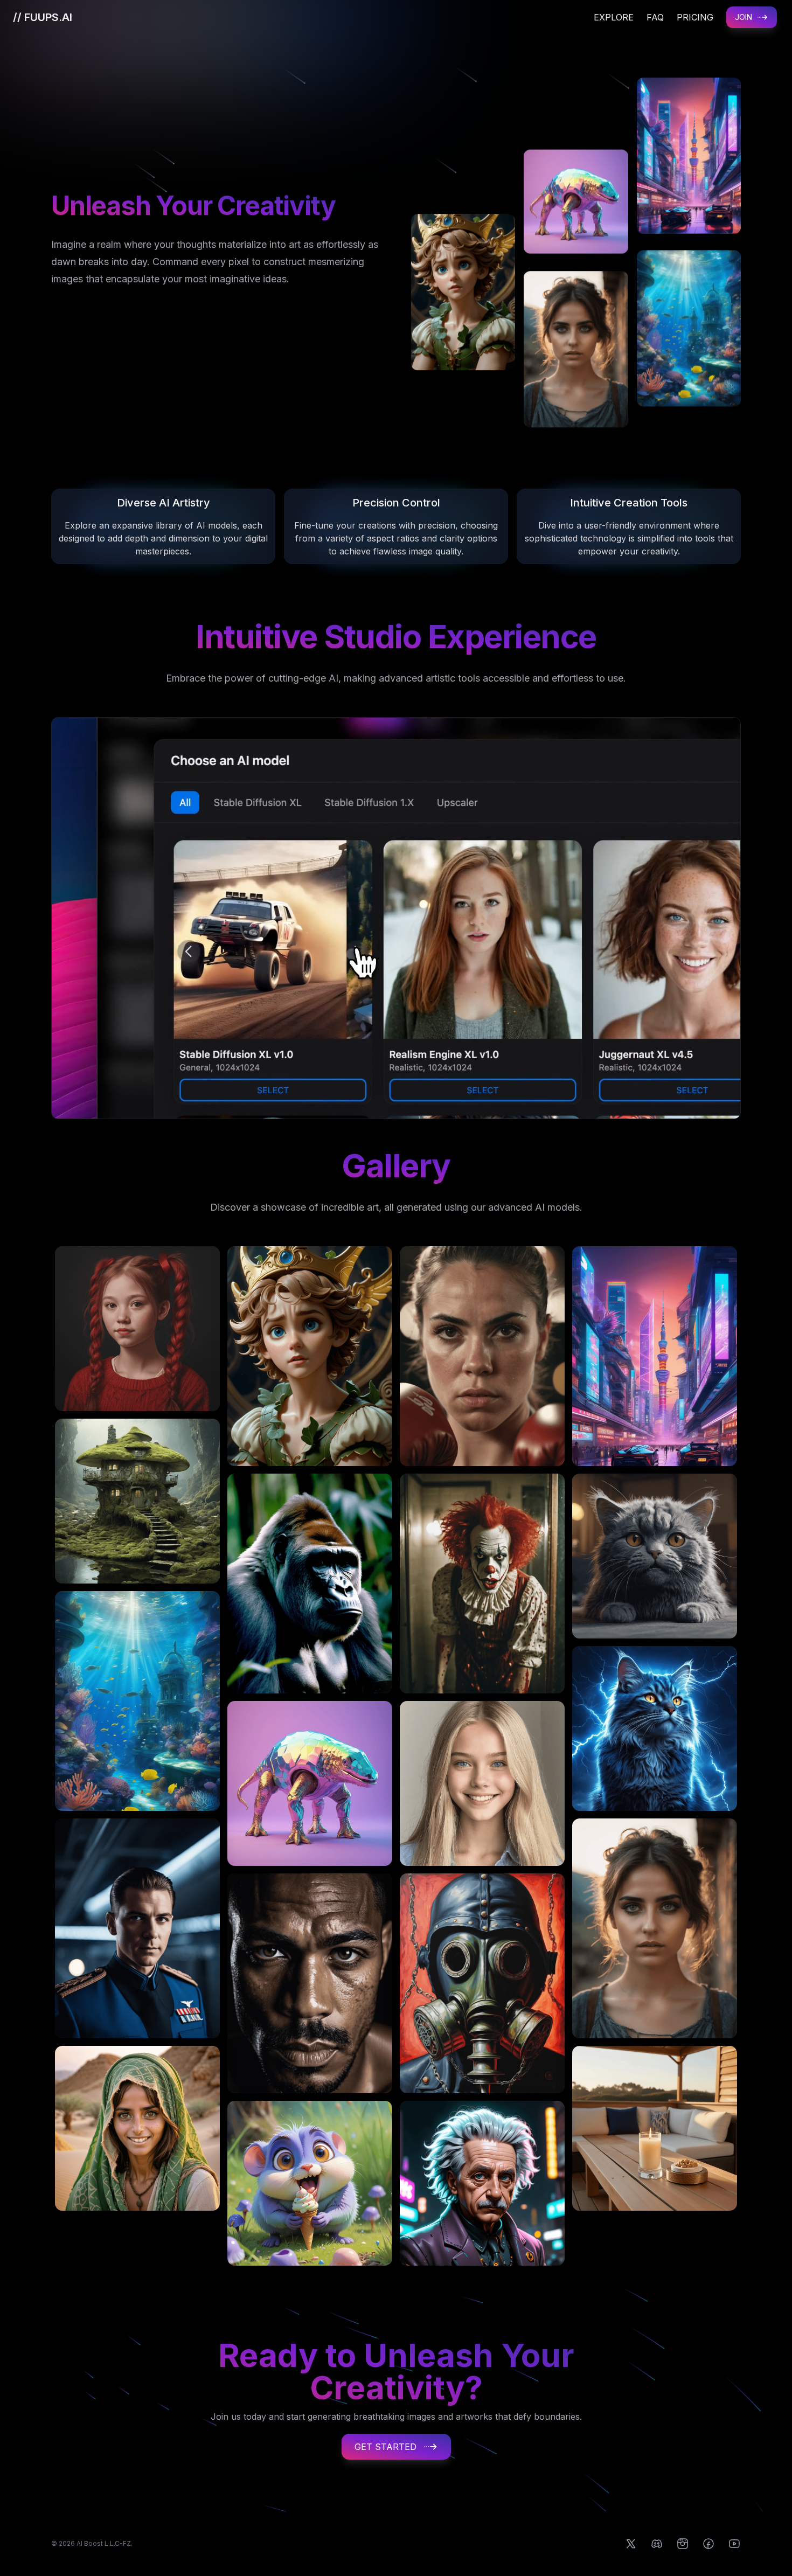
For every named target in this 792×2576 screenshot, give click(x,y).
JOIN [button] (744, 17)
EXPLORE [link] (614, 17)
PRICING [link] (695, 17)
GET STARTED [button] (385, 2447)
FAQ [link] (655, 17)
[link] (43, 17)
